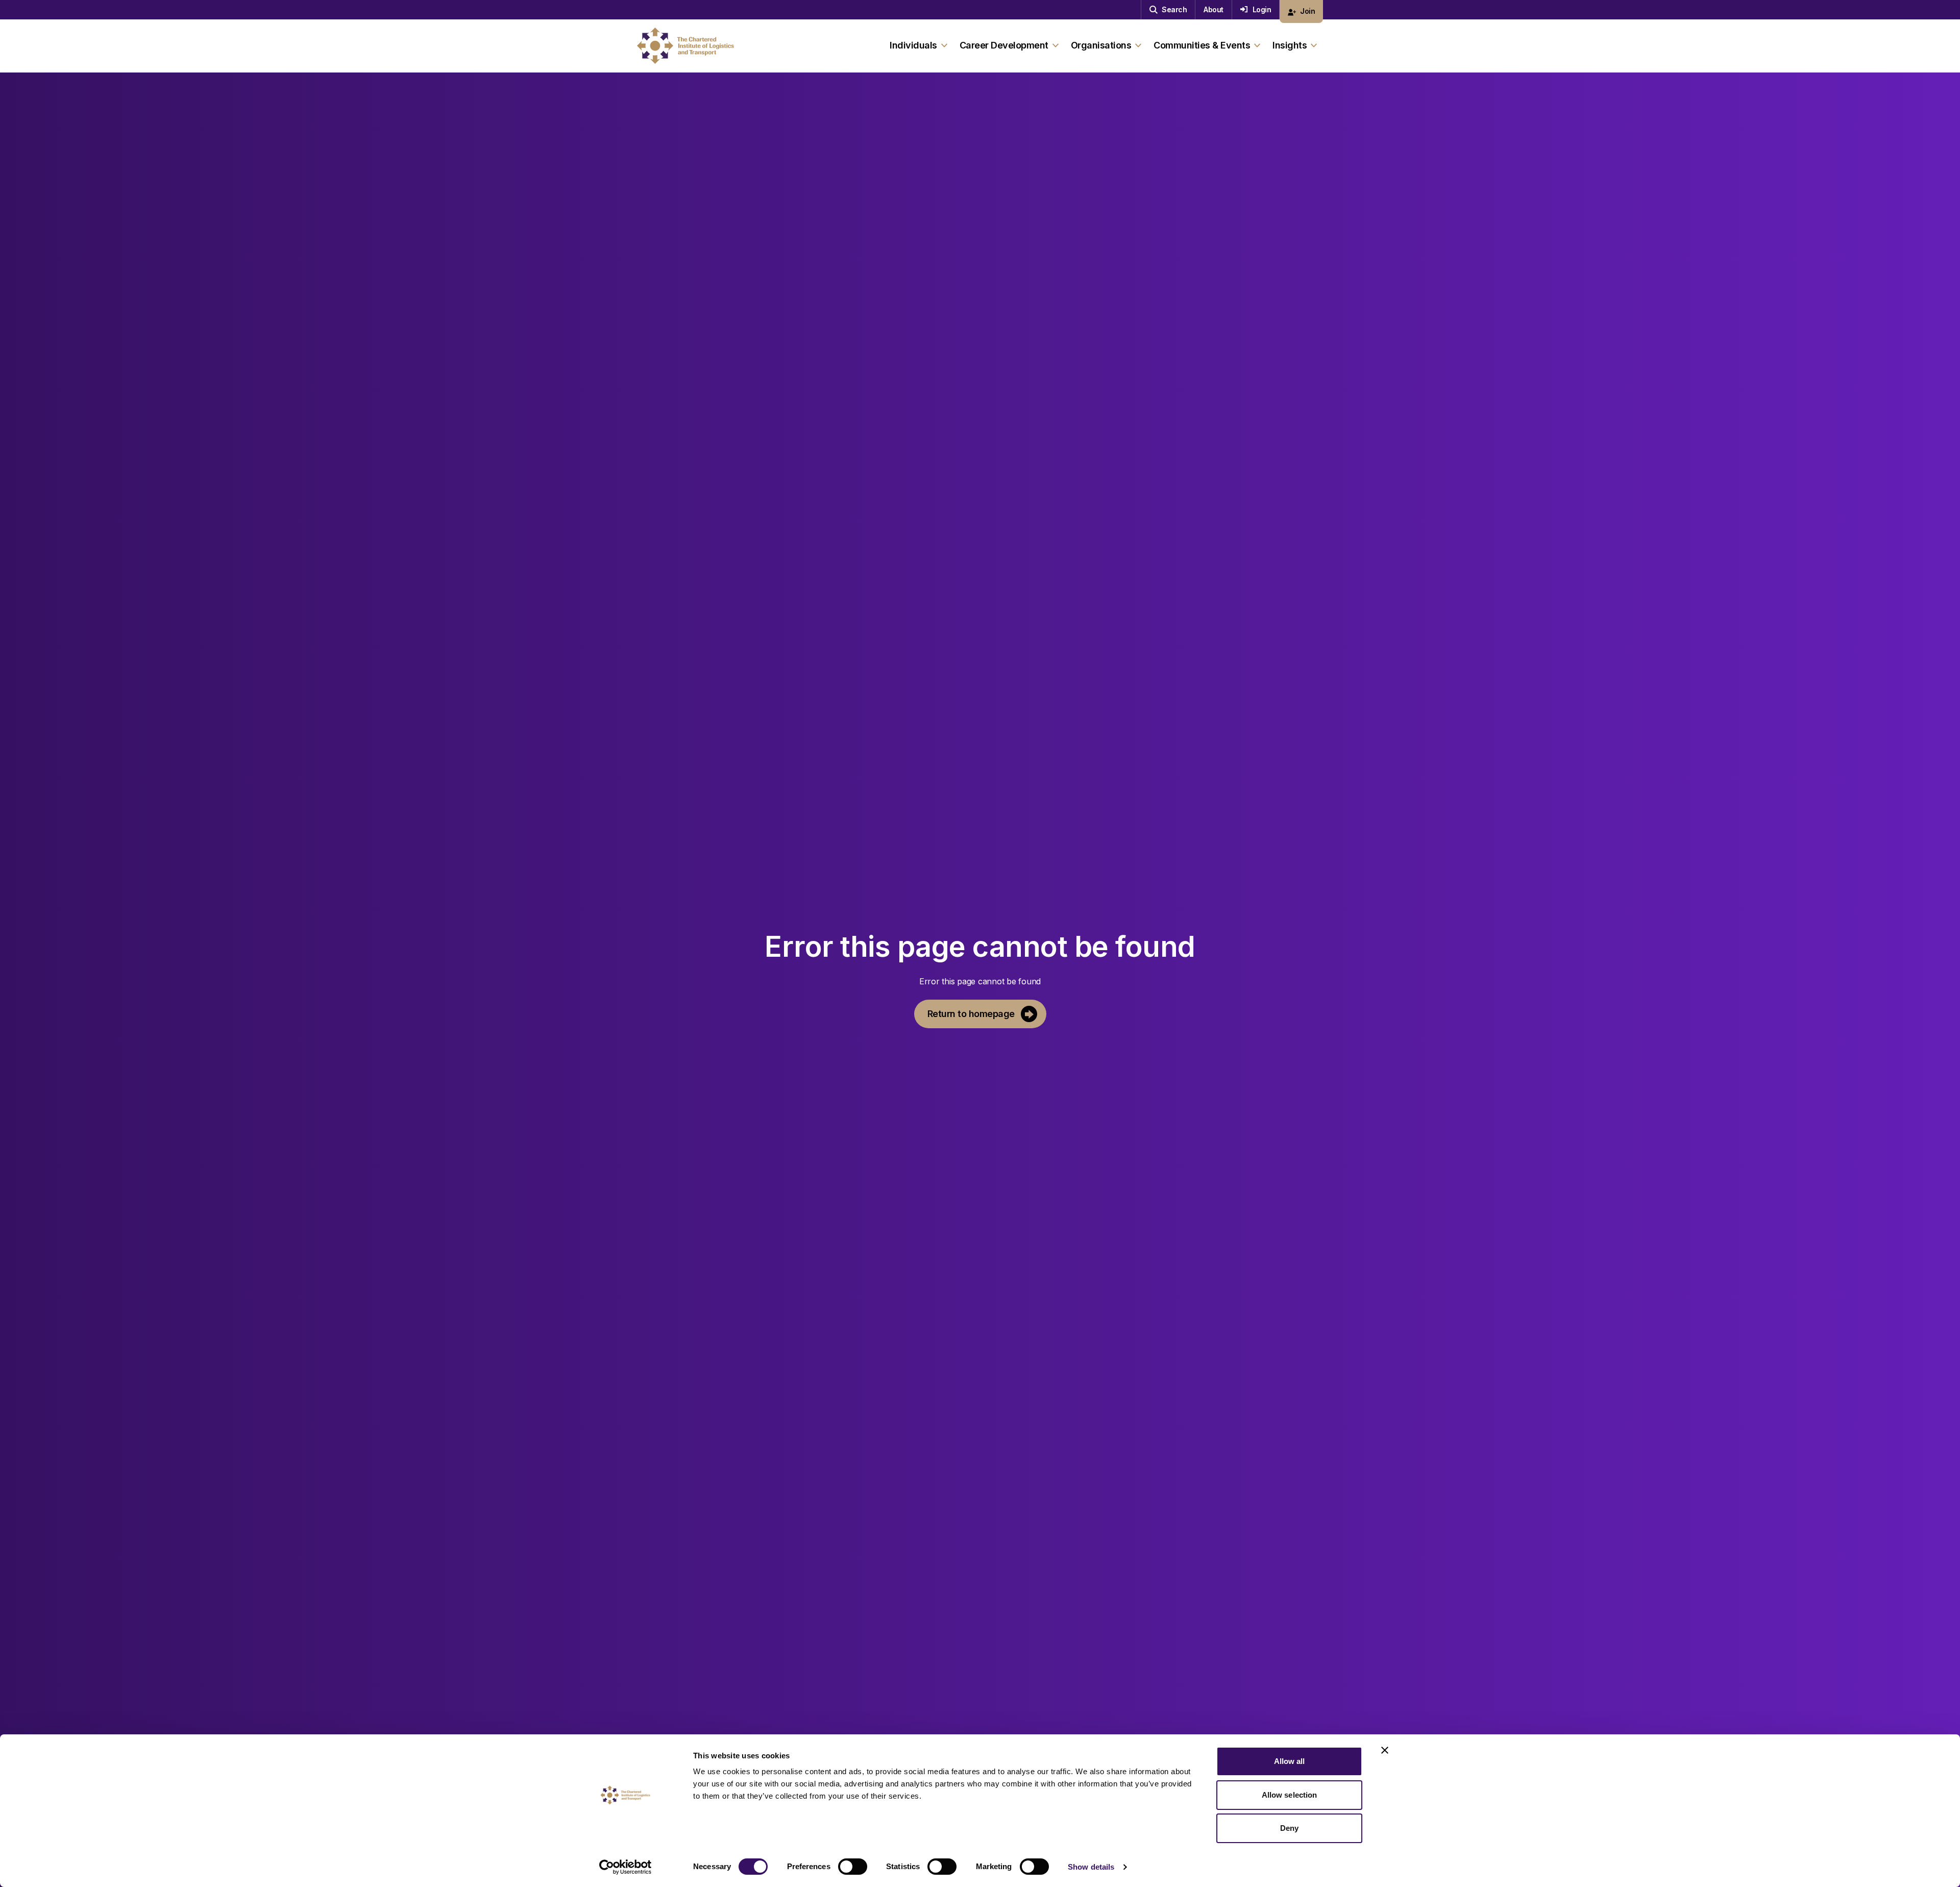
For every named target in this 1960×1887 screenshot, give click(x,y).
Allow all (1290, 1761)
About (1214, 9)
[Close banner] (1385, 1750)
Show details (1091, 1867)
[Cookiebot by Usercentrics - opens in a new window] (626, 1867)
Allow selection (1290, 1795)
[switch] (853, 1867)
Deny (1289, 1828)
